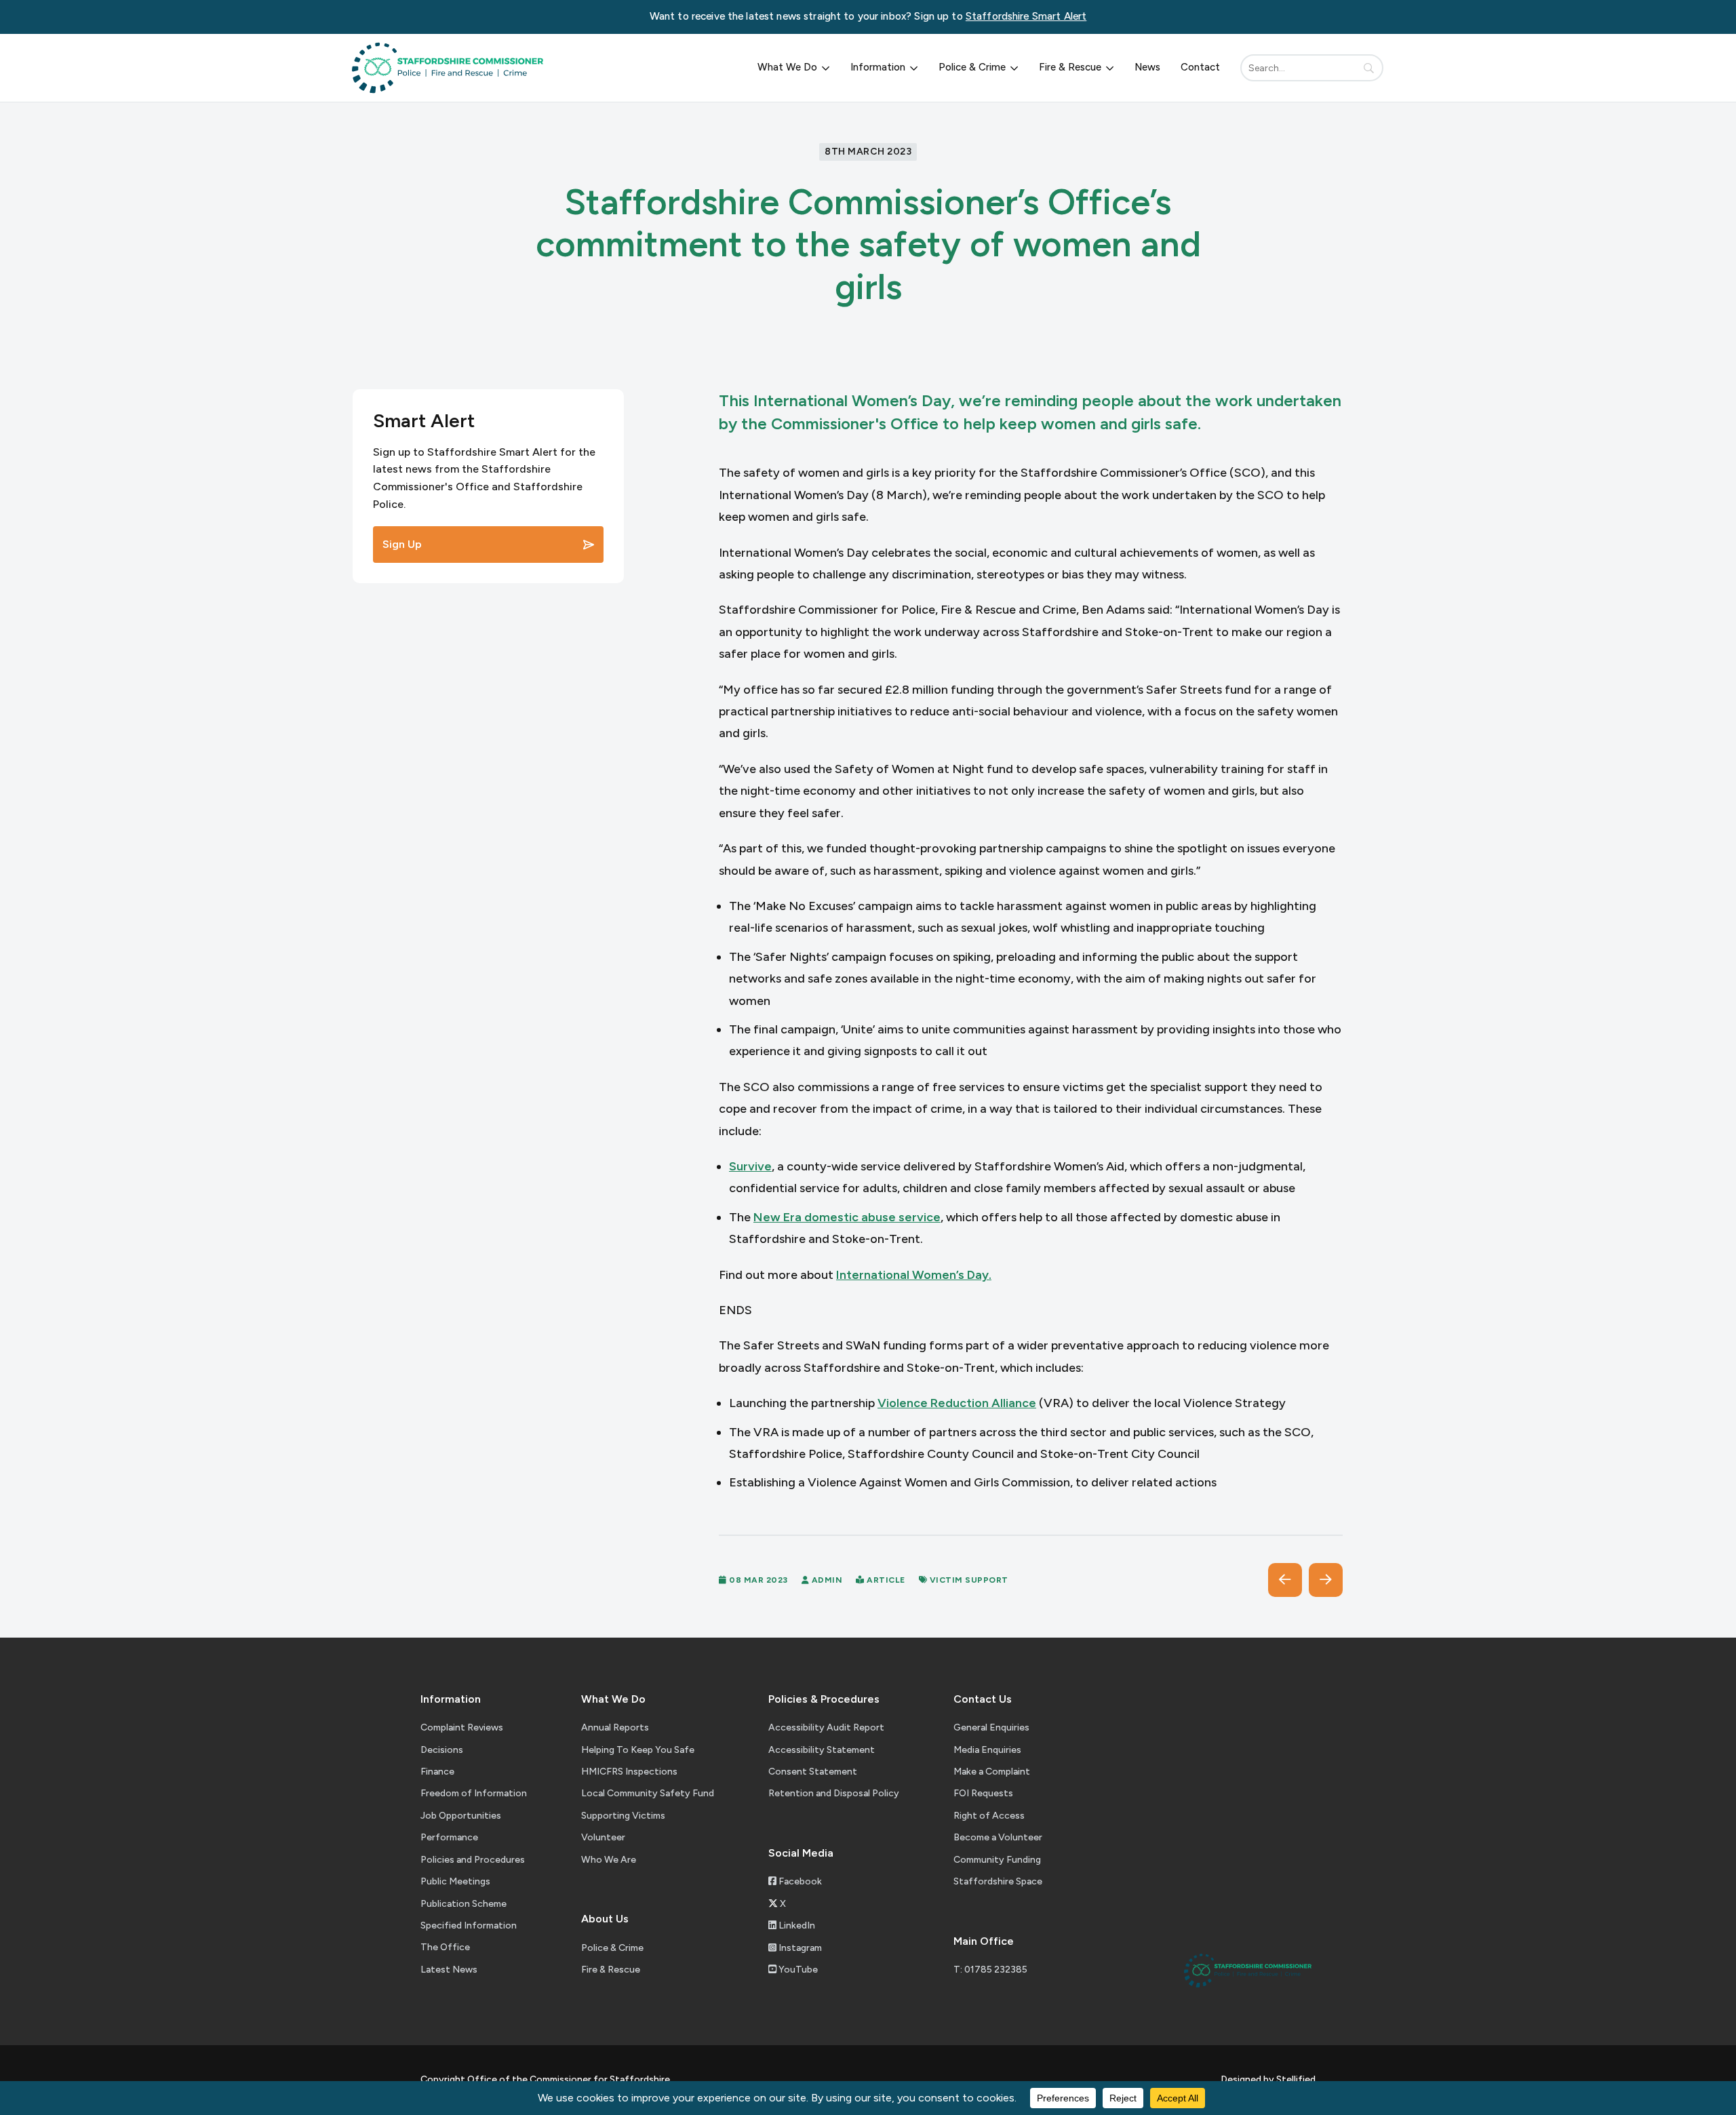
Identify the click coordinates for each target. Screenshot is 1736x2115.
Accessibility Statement (822, 1750)
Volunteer (603, 1837)
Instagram (799, 1948)
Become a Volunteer (998, 1837)
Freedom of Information (474, 1793)
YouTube (797, 1970)
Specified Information (469, 1925)
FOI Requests (983, 1793)
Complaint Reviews (462, 1727)
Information (878, 67)
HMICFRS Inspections (629, 1772)
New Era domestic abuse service (847, 1217)
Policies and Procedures (473, 1860)
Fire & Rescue (1070, 67)
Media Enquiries (987, 1750)
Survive (750, 1166)
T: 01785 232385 (990, 1970)
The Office (445, 1947)
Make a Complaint (992, 1772)
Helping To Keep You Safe (638, 1750)
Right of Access (989, 1816)
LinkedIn (796, 1925)
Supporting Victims (623, 1816)
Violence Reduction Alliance (957, 1403)
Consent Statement (813, 1772)
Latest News (449, 1970)
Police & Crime (972, 67)
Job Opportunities (461, 1816)
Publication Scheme (463, 1904)
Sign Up (402, 544)
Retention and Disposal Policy (834, 1793)
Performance (449, 1837)
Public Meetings (455, 1881)
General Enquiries (991, 1727)
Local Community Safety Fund (648, 1793)
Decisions (442, 1750)
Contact (1200, 67)
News (1147, 67)
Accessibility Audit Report (826, 1727)
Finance (437, 1772)
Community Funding (997, 1860)
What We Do (787, 67)
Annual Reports (615, 1727)
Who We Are (609, 1860)
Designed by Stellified (1268, 2079)
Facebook (799, 1881)
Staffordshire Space (998, 1881)
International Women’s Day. (914, 1275)
